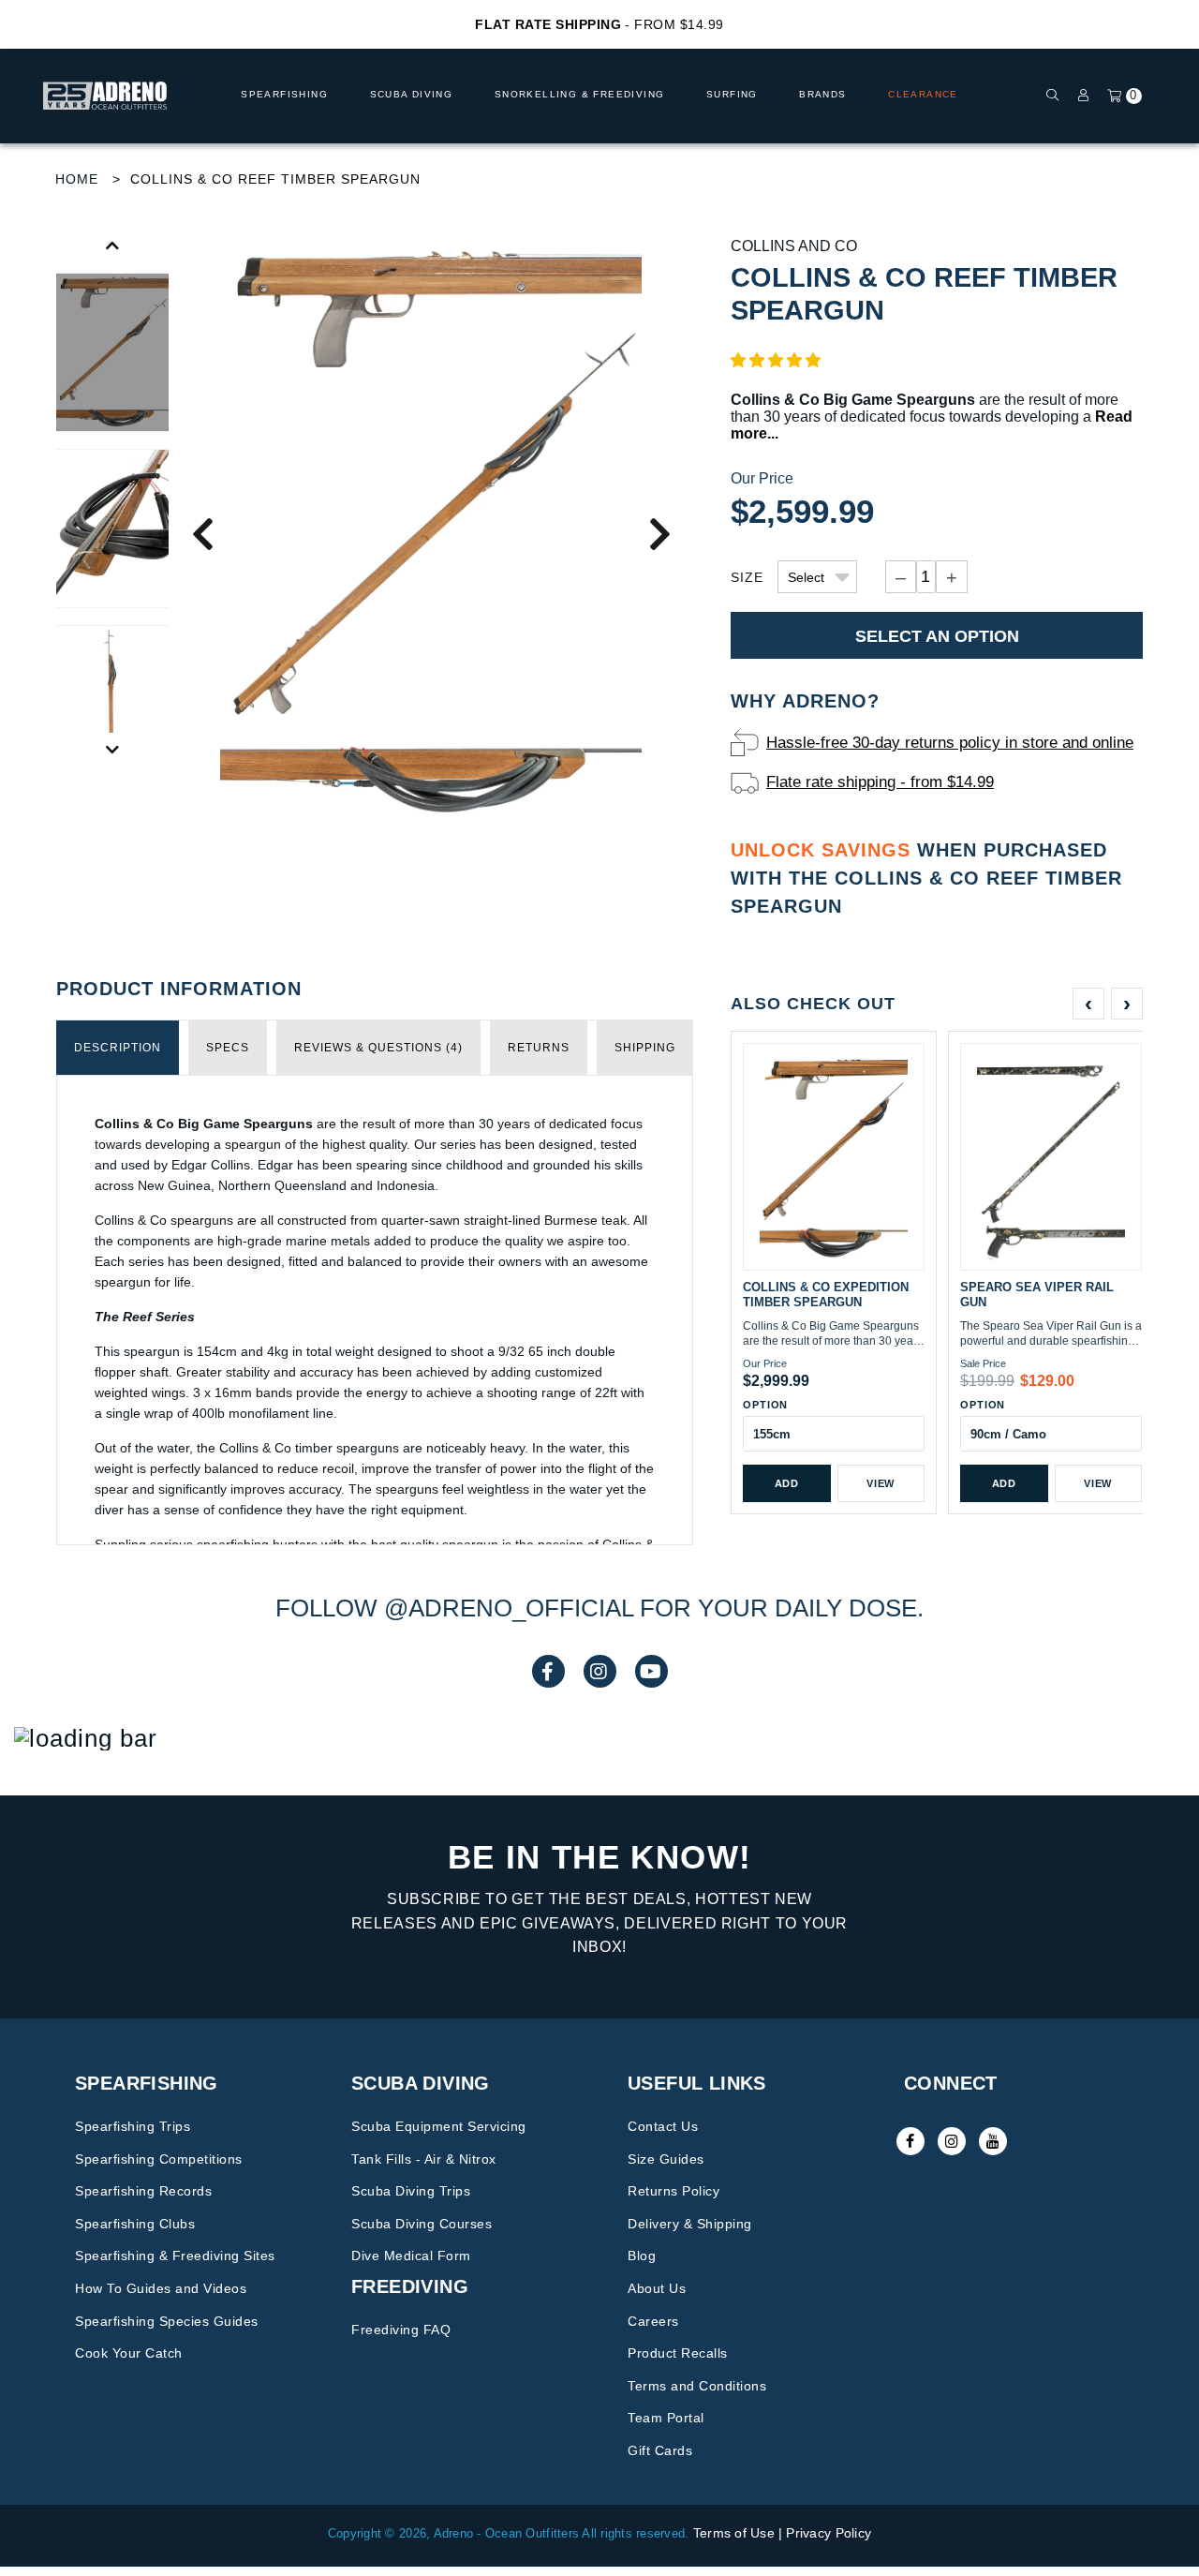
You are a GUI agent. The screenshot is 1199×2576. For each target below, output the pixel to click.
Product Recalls (678, 2353)
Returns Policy (674, 2191)
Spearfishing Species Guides (167, 2321)
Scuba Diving (412, 94)
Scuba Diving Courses (422, 2224)
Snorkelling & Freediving (580, 94)
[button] (776, 360)
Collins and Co (794, 246)
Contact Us (663, 2126)
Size (747, 577)
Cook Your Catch (129, 2353)
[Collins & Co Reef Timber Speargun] (431, 533)
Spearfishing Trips (133, 2126)
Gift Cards (660, 2450)
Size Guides (666, 2159)
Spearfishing (284, 94)
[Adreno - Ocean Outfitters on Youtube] (993, 2141)
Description (118, 1048)
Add (787, 1483)
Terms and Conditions (697, 2386)
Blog (642, 2256)
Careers (653, 2321)
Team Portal (666, 2418)
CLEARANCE (923, 94)
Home (77, 179)
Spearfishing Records (143, 2191)
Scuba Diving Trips (411, 2191)
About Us (657, 2288)
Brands (822, 94)
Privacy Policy (829, 2533)
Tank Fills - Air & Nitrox (424, 2159)
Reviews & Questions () (378, 1048)
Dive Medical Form (411, 2256)
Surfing (732, 94)
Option (765, 1405)
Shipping (645, 1048)
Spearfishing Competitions (159, 2159)
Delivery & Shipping (690, 2224)
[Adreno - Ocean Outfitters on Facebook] (910, 2141)
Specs (228, 1048)
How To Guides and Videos (161, 2288)
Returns (539, 1048)
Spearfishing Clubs (135, 2224)
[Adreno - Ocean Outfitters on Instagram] (952, 2141)
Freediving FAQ (401, 2330)
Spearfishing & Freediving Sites (175, 2256)
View (881, 1483)
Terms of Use (734, 2533)
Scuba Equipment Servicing (439, 2126)
